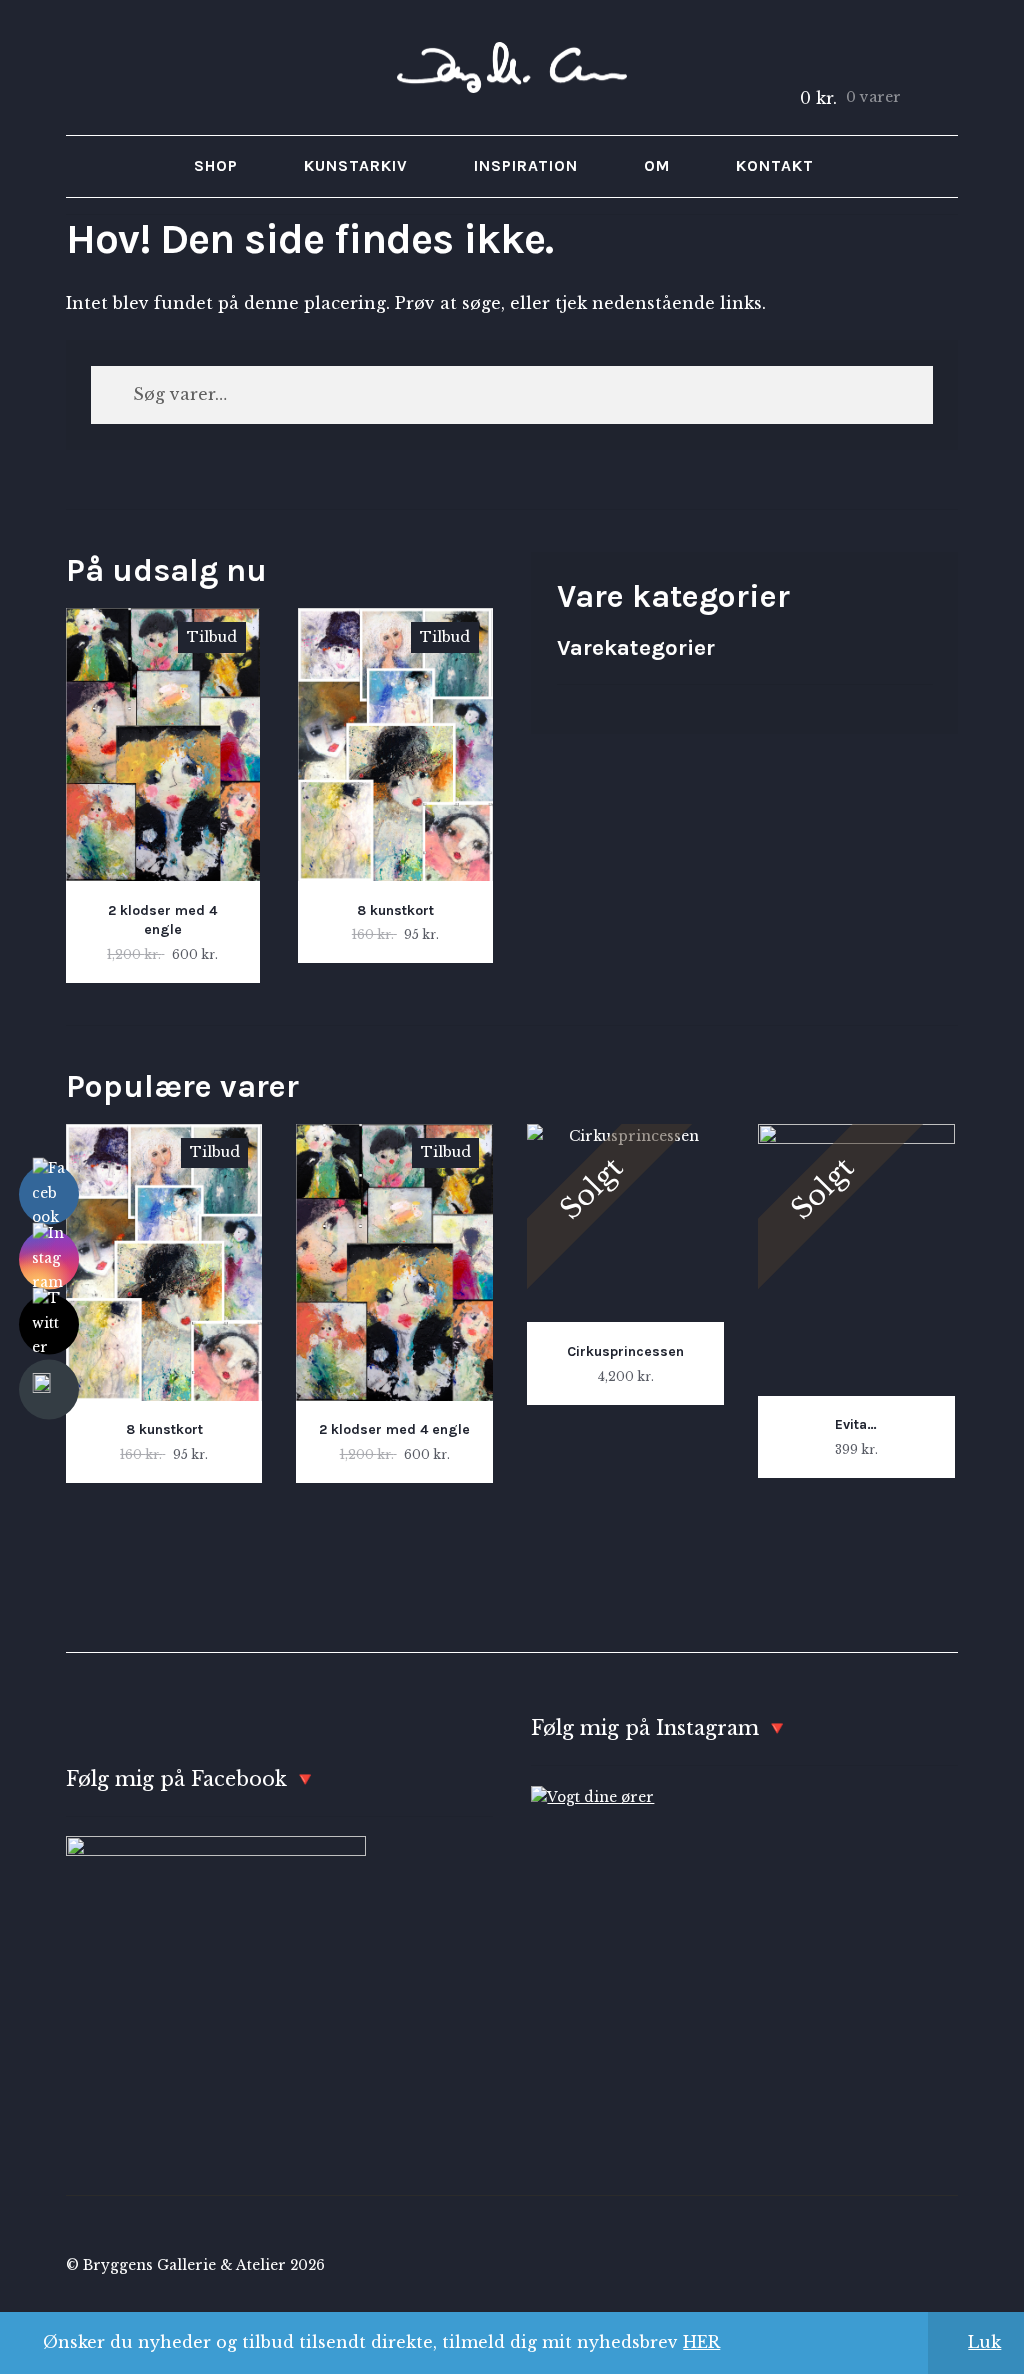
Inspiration (526, 165)
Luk (984, 2342)
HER (701, 2342)
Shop (216, 165)
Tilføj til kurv (163, 795)
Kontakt (775, 165)
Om (657, 165)
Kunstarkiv (356, 165)
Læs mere (626, 1264)
